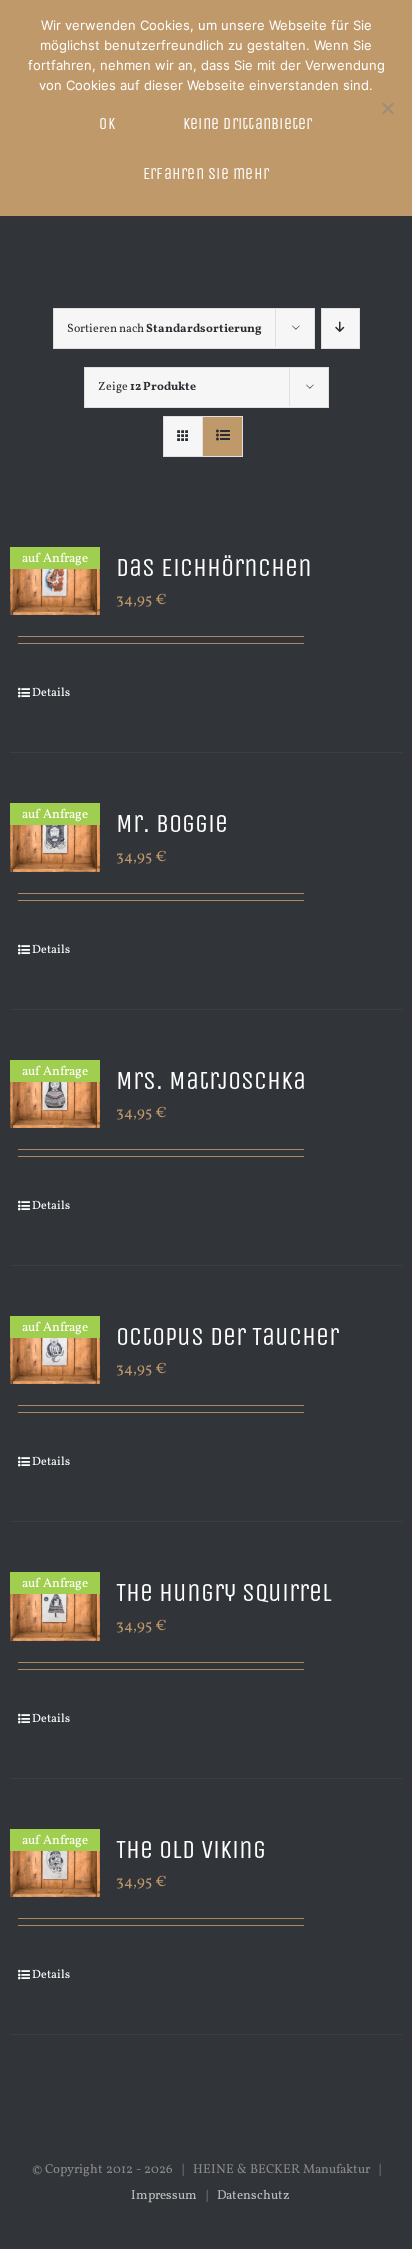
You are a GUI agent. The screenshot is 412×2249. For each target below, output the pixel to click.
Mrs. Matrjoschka (211, 1080)
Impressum (164, 2196)
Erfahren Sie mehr (206, 173)
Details (51, 693)
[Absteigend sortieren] (340, 328)
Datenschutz (253, 2196)
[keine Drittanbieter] (387, 108)
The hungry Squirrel (224, 1592)
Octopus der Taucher (227, 1336)
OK (106, 123)
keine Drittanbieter (248, 123)
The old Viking (191, 1849)
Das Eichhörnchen (214, 567)
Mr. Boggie (172, 823)
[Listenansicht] (222, 436)
